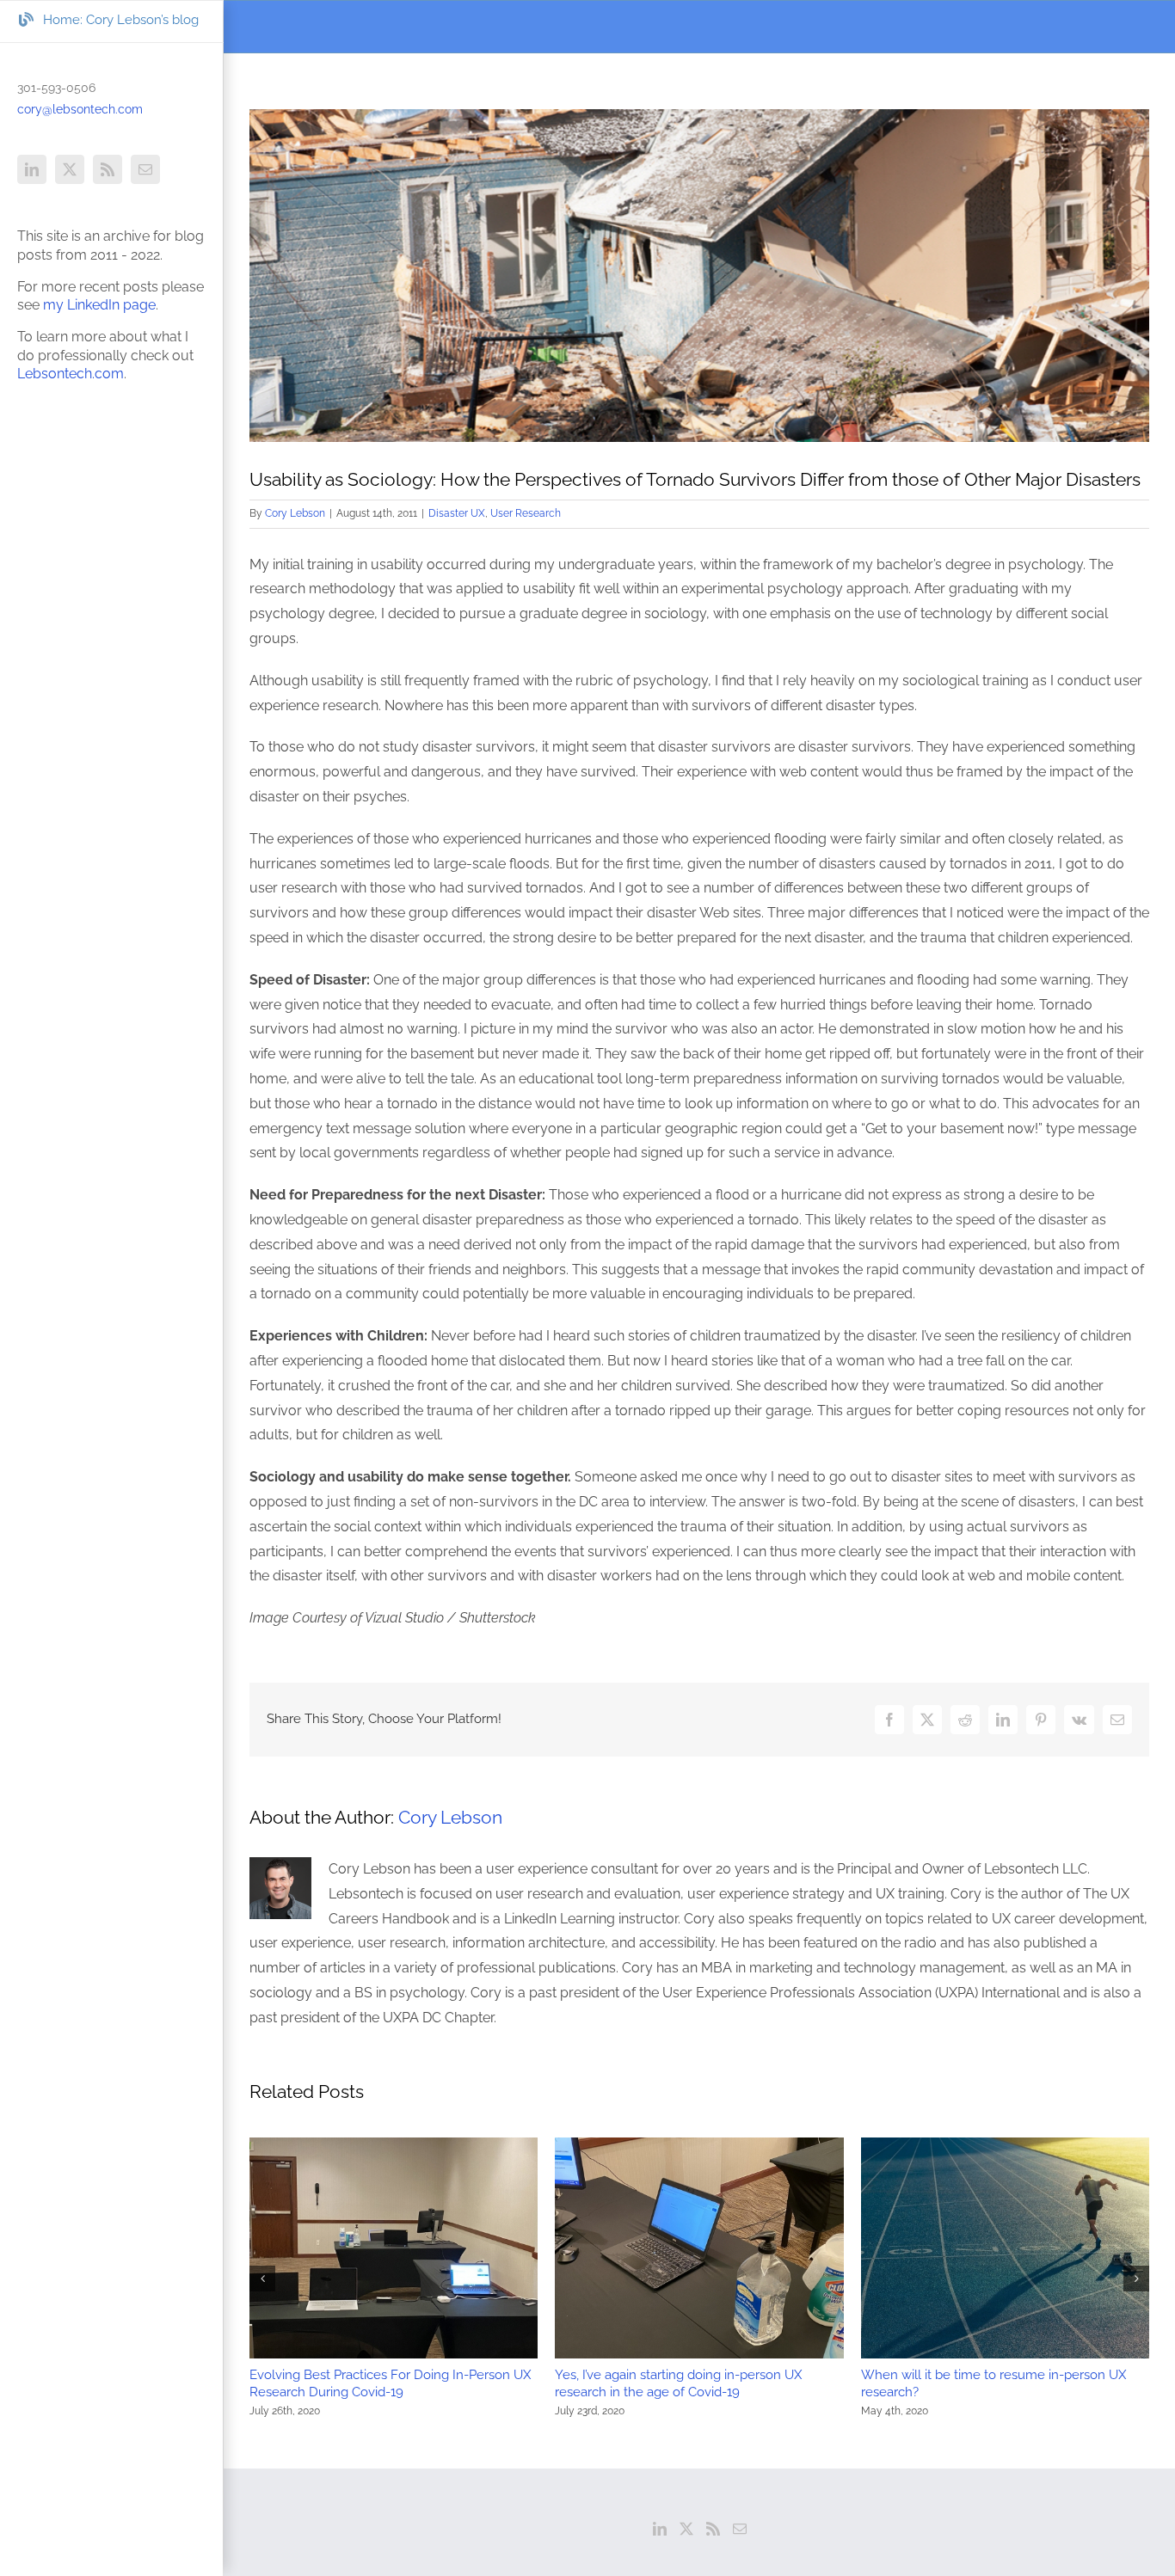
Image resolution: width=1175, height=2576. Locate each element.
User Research (526, 513)
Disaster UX (457, 513)
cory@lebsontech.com (80, 109)
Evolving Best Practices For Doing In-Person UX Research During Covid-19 (390, 2383)
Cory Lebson (295, 513)
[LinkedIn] (660, 2529)
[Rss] (713, 2529)
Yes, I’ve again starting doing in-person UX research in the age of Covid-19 (678, 2383)
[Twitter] (686, 2529)
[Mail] (740, 2529)
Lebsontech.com (71, 374)
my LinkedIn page (99, 305)
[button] (262, 2279)
